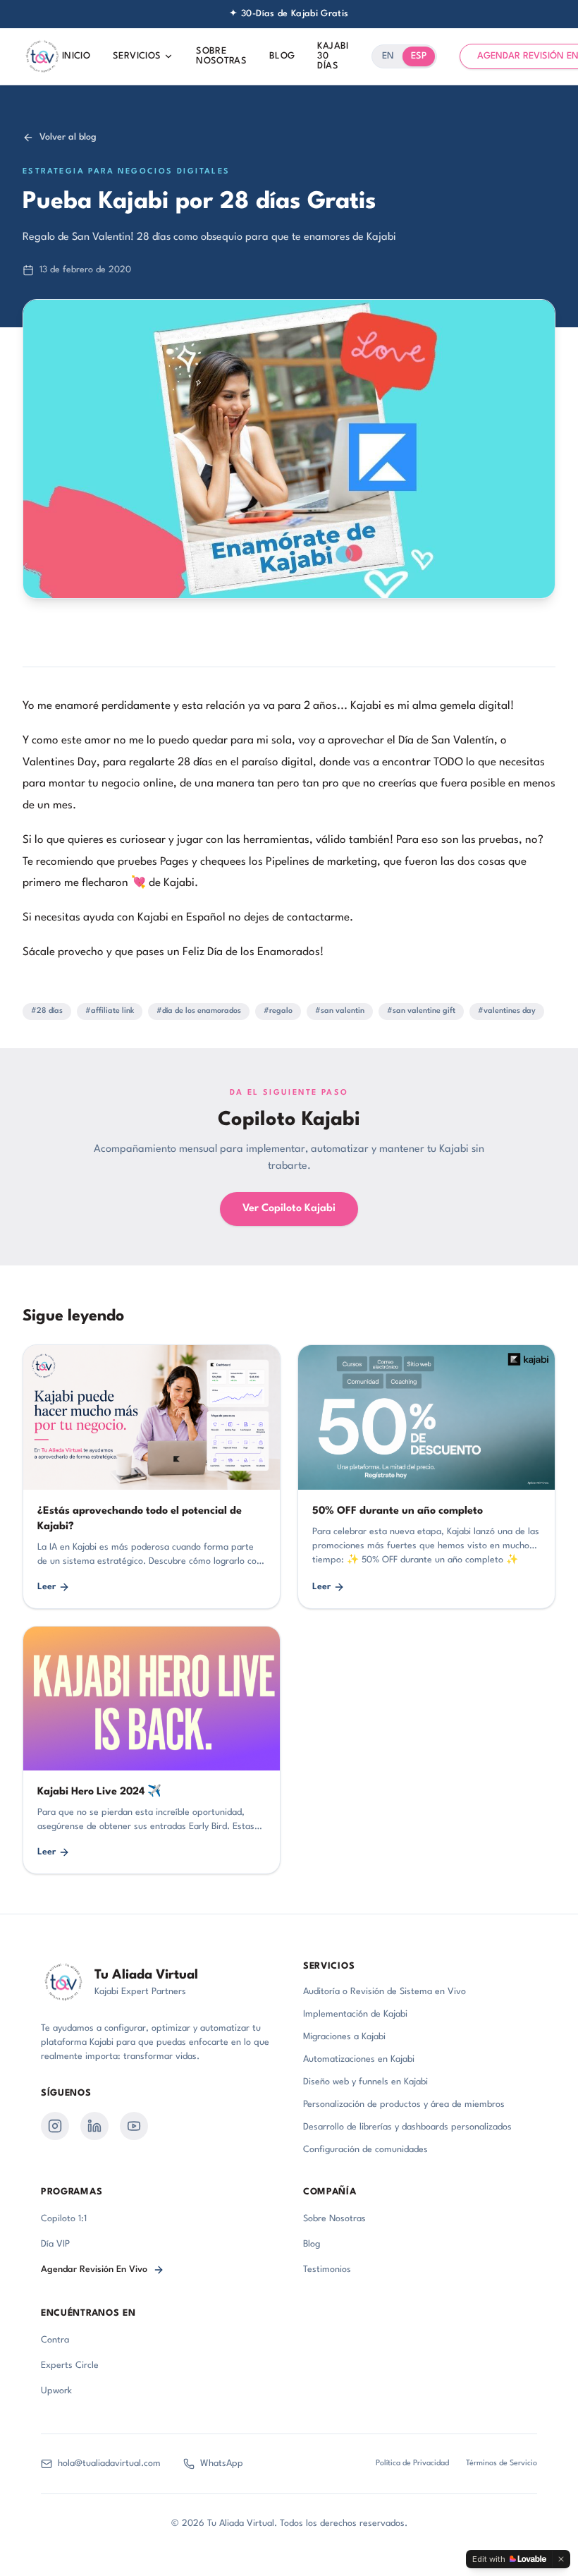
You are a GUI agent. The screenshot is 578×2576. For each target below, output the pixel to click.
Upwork (56, 2391)
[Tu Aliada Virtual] (42, 56)
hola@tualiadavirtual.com (109, 2463)
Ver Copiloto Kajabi (289, 1209)
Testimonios (327, 2270)
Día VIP (55, 2244)
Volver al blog (68, 137)
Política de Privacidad (412, 2463)
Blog (312, 2244)
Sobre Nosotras (334, 2219)
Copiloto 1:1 (64, 2219)
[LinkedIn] (94, 2126)
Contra (55, 2340)
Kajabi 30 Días (333, 56)
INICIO (76, 56)
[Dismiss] (561, 2559)
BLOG (282, 56)
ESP (419, 56)
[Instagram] (55, 2126)
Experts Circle (70, 2365)
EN (388, 56)
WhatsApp (222, 2463)
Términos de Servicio (502, 2463)
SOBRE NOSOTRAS (221, 56)
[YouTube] (134, 2126)
